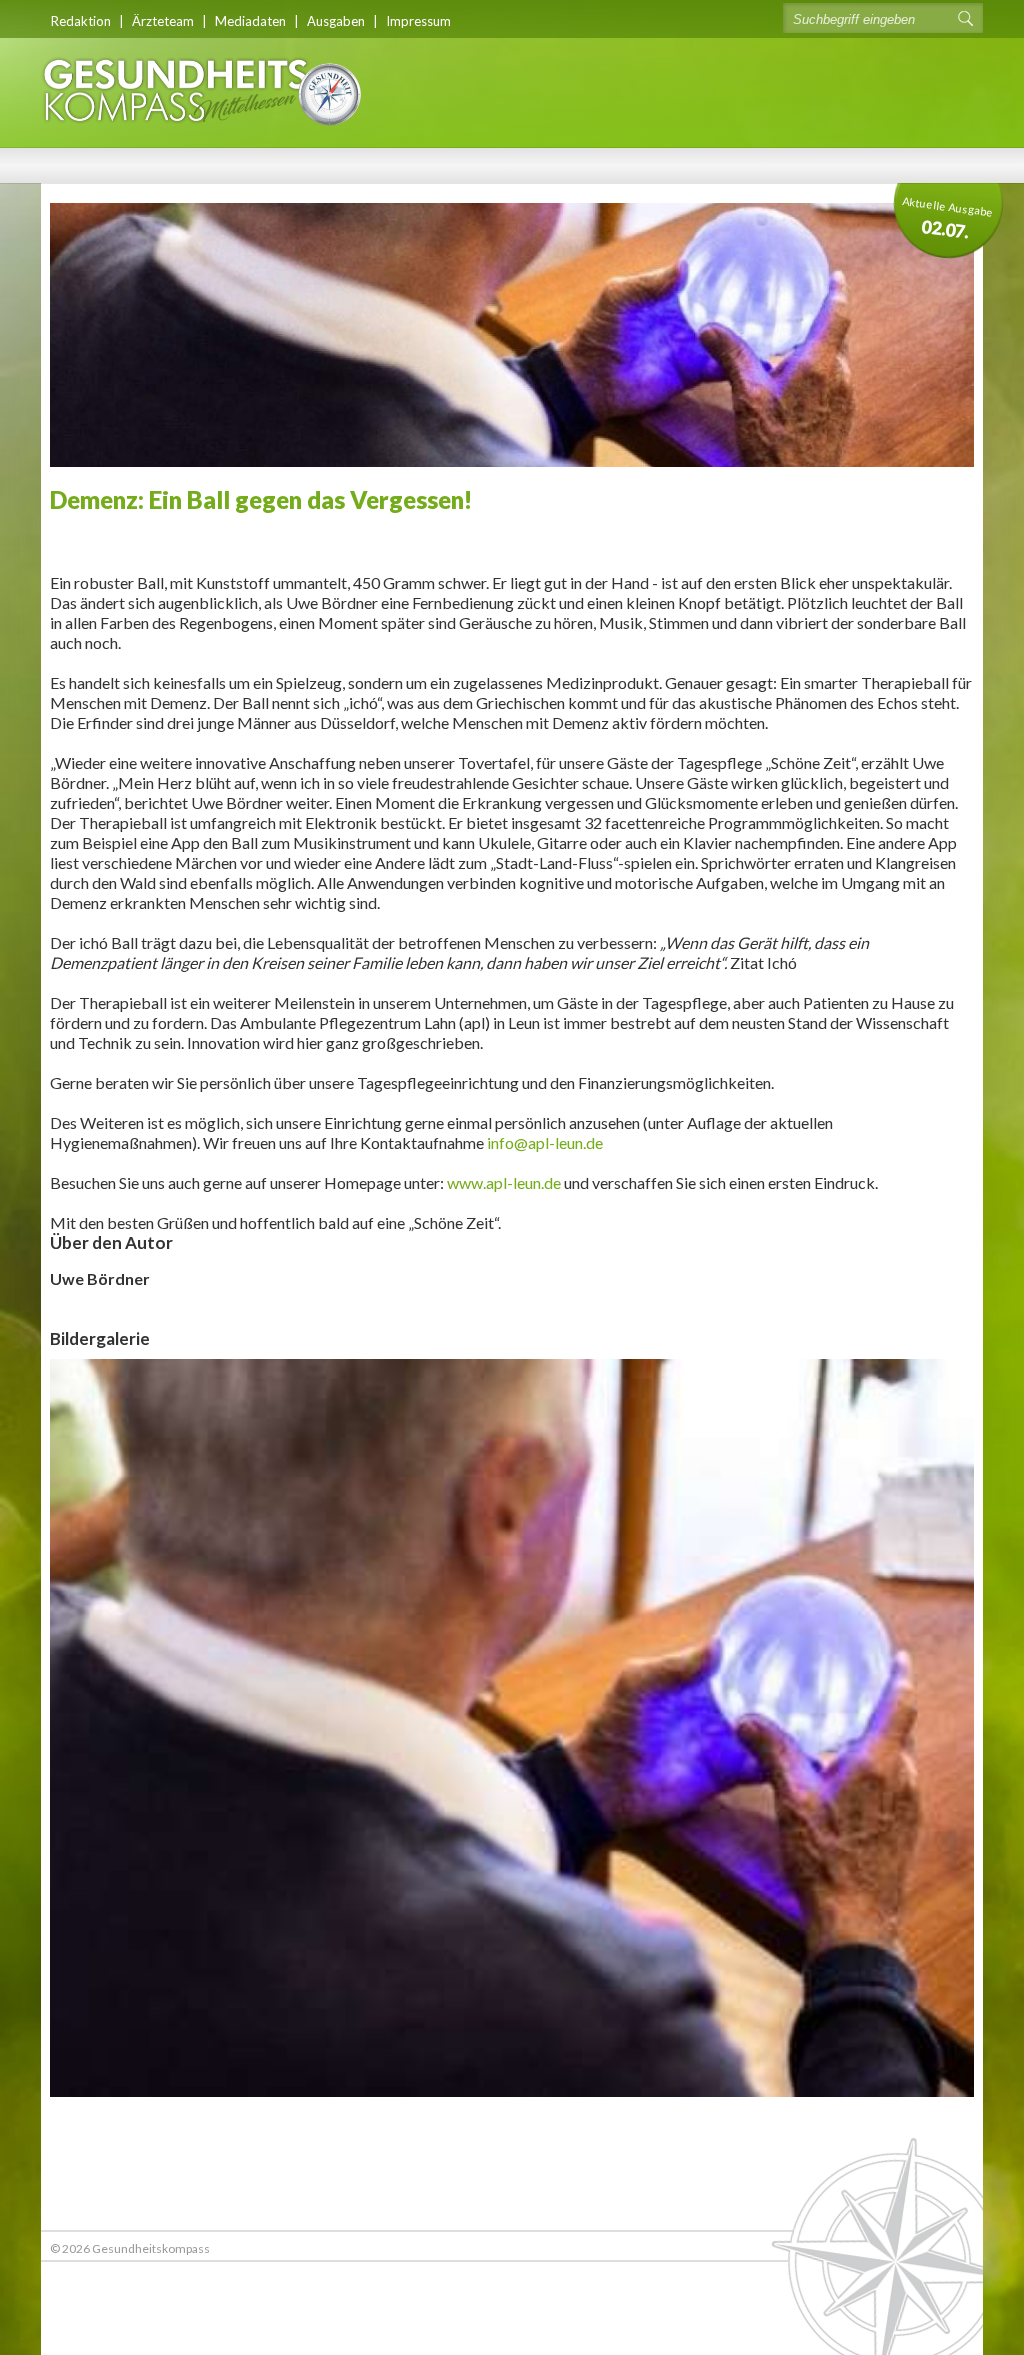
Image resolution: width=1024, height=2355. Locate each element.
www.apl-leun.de (504, 1182)
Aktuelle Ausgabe (948, 218)
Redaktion (81, 21)
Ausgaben (336, 21)
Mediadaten (250, 21)
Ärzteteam (163, 21)
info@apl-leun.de (545, 1142)
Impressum (418, 21)
